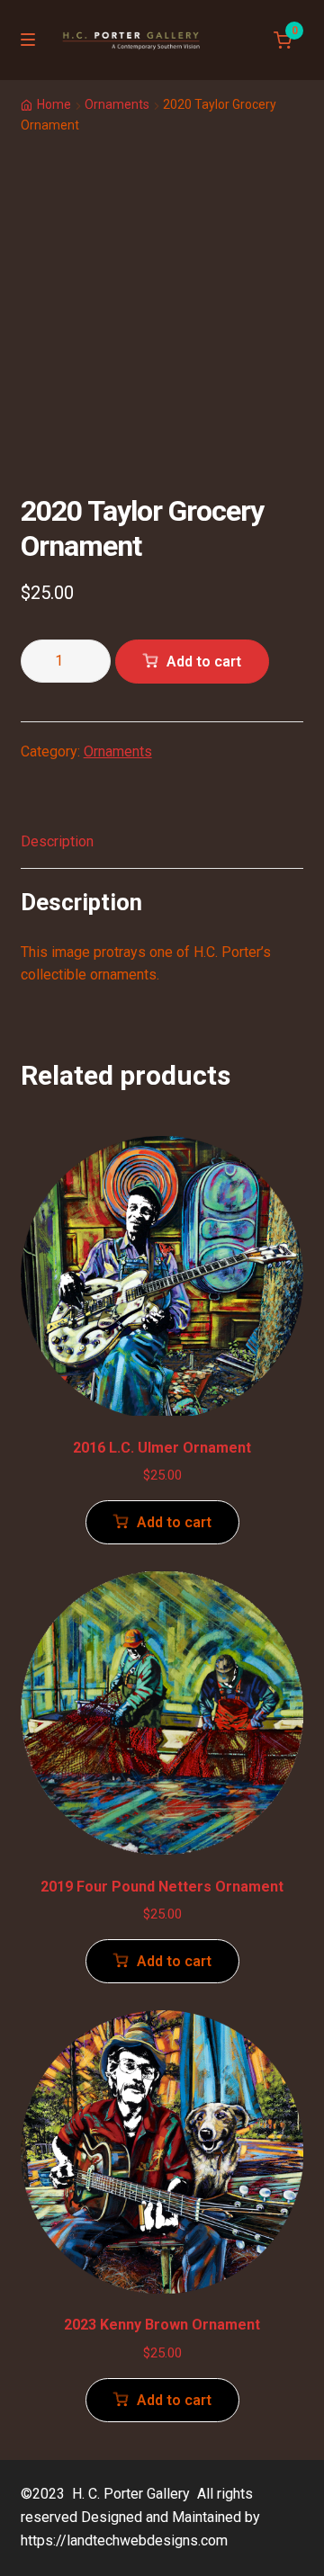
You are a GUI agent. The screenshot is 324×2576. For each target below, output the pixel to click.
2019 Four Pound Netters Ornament (162, 1887)
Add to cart (204, 662)
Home (54, 104)
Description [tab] (57, 841)
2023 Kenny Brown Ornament (162, 2325)
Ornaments (117, 104)
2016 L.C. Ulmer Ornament (162, 1448)
